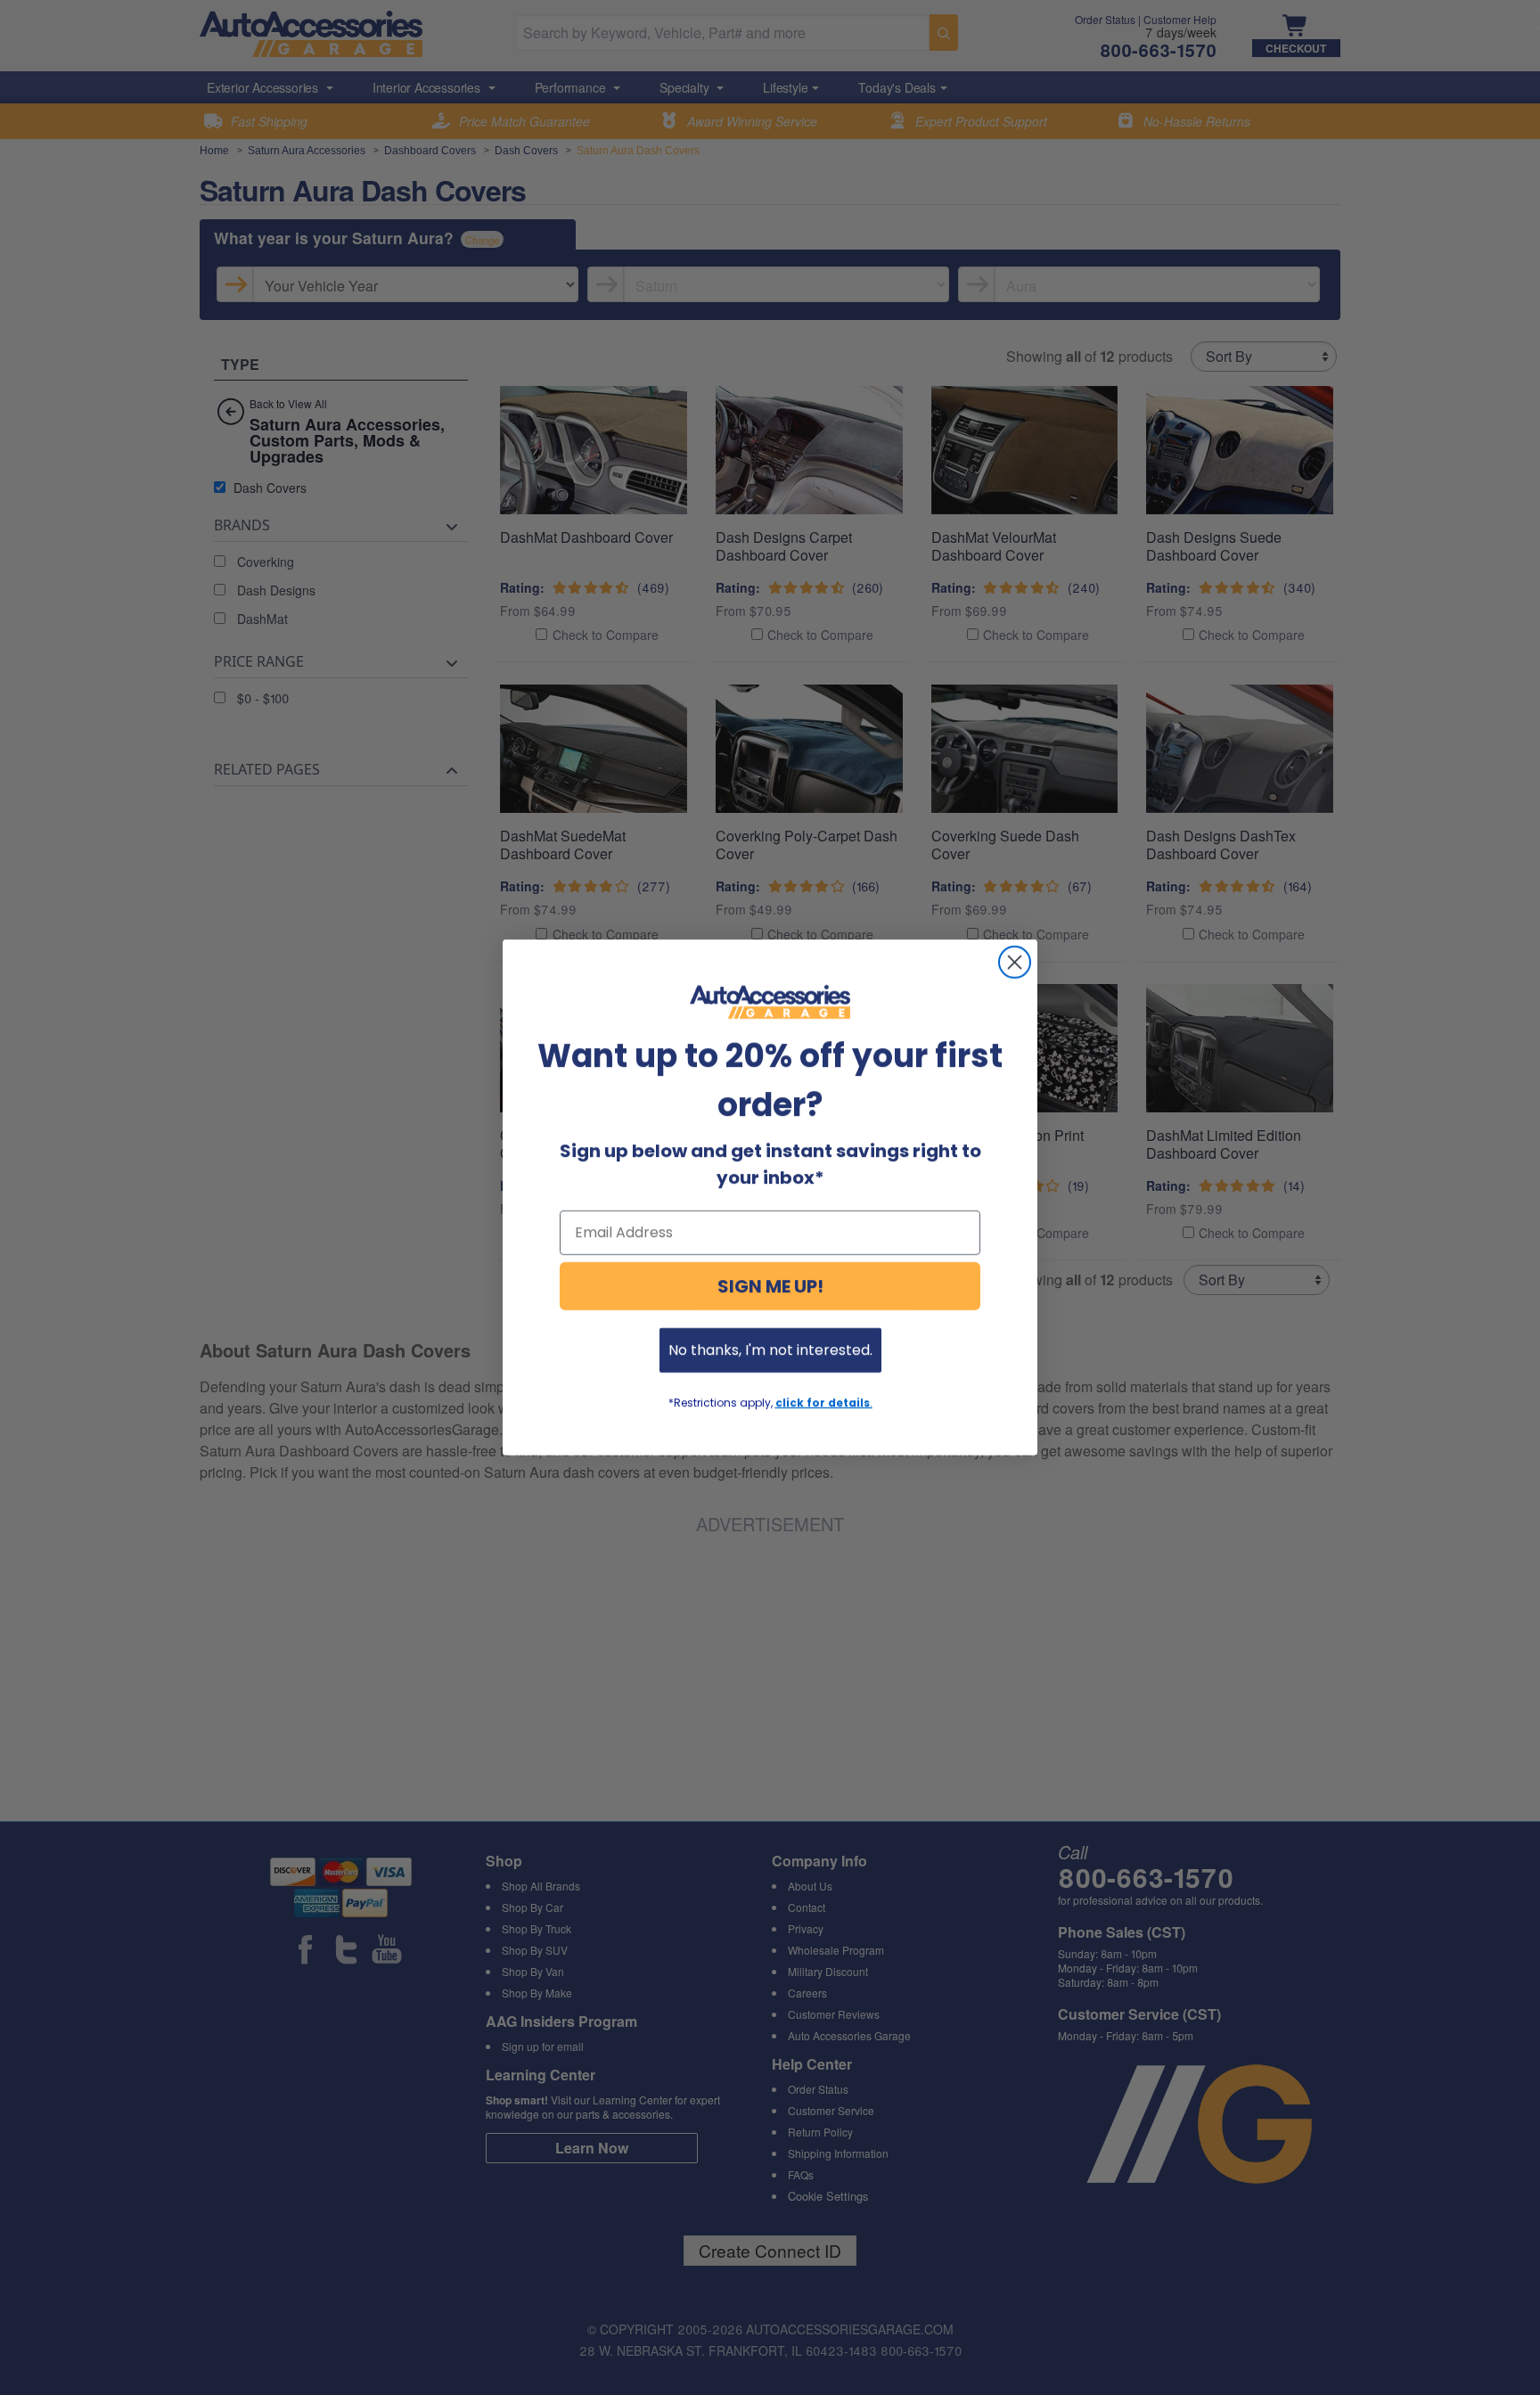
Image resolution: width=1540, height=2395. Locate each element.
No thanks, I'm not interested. (770, 1350)
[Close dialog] (1015, 962)
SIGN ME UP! (770, 1286)
